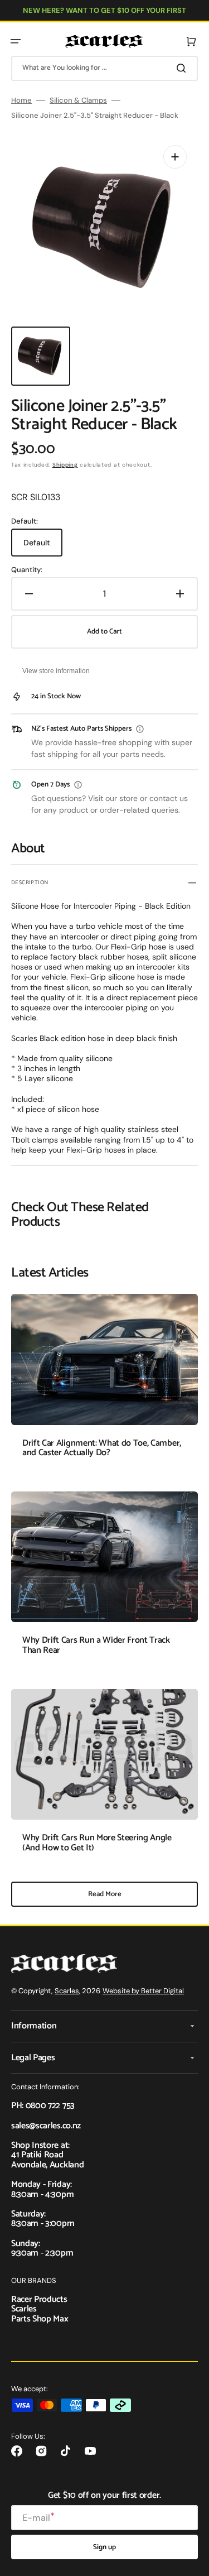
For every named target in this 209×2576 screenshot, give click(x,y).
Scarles (67, 1991)
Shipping (65, 465)
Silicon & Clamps (78, 100)
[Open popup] (140, 729)
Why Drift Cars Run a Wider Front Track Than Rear (96, 1645)
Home (21, 100)
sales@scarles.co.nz (46, 2126)
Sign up (104, 2547)
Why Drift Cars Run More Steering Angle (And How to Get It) (97, 1843)
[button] (16, 41)
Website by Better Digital (143, 1991)
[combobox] (104, 68)
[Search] (183, 68)
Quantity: (27, 570)
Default (43, 547)
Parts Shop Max (40, 2319)
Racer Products (39, 2299)
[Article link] (104, 1384)
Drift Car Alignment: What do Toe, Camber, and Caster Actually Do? (102, 1448)
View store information (56, 671)
